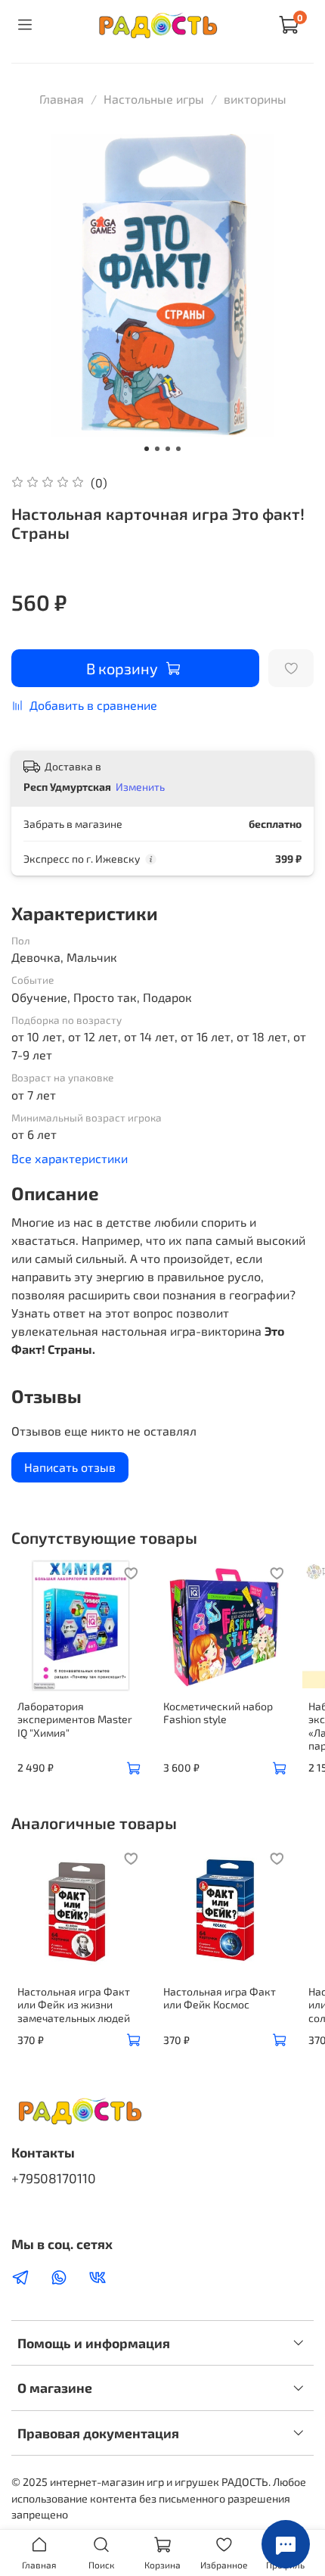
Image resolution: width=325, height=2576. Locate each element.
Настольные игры (154, 99)
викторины (255, 99)
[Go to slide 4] (178, 449)
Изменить (140, 787)
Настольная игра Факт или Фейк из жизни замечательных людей (74, 2004)
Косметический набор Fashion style (218, 1713)
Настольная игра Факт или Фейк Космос (220, 1997)
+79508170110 (54, 2178)
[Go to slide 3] (168, 449)
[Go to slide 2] (157, 449)
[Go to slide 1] (147, 449)
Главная (62, 99)
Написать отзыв (70, 1467)
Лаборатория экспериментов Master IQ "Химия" (75, 1719)
